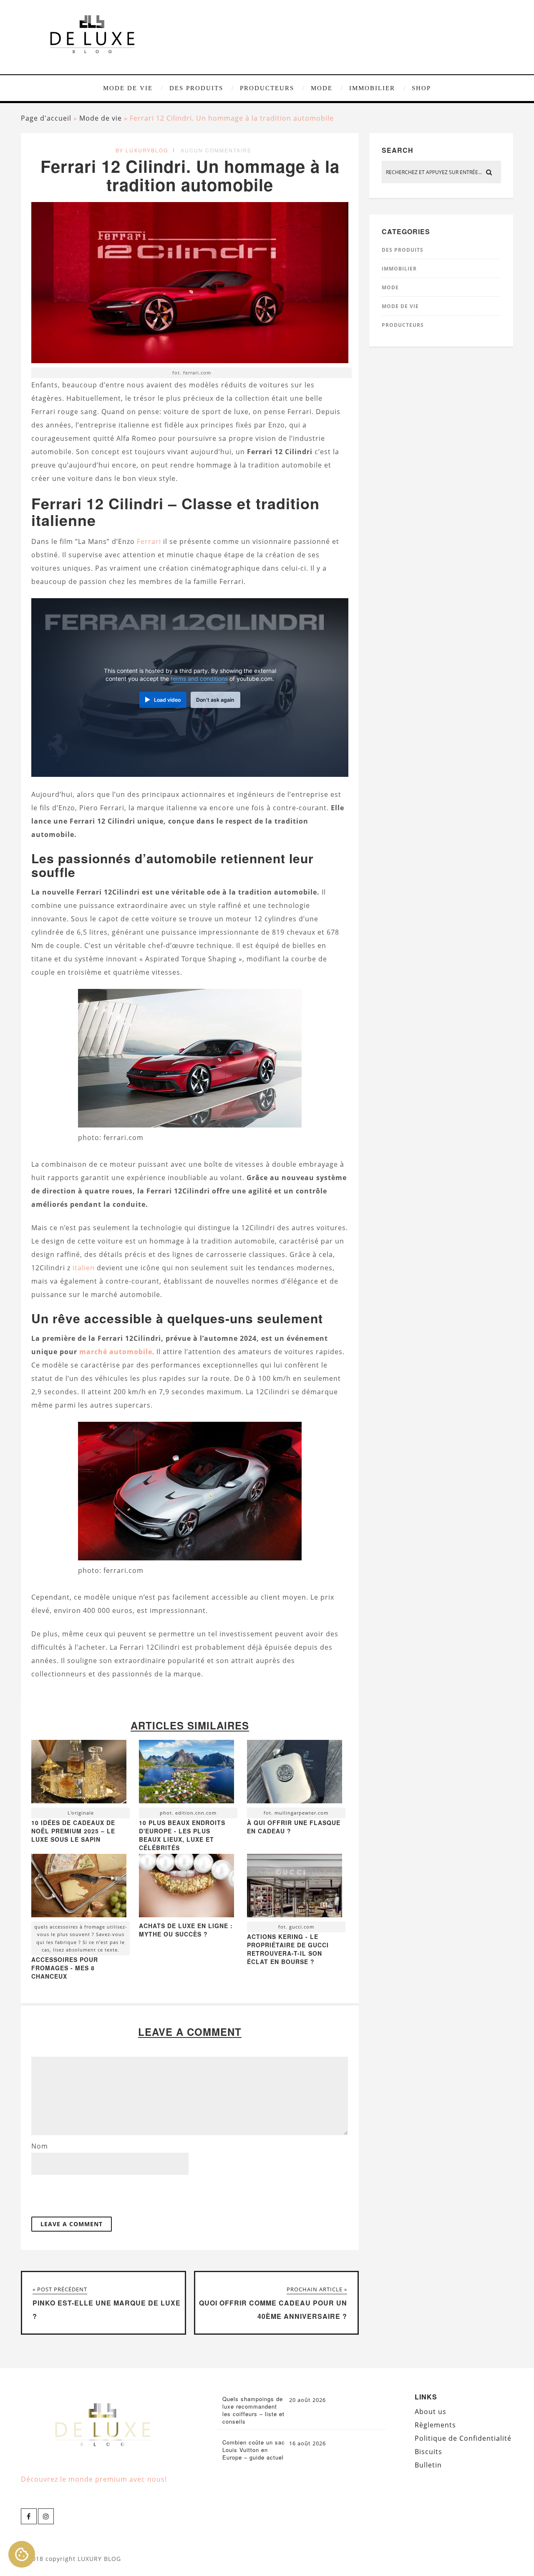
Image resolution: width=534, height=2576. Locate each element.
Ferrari (149, 541)
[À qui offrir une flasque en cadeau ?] (295, 1774)
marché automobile (116, 1352)
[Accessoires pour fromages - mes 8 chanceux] (79, 1888)
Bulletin (428, 2465)
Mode (322, 88)
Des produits (196, 88)
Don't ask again (215, 700)
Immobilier (372, 88)
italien (84, 1268)
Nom (40, 2146)
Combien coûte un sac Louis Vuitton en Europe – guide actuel (254, 2450)
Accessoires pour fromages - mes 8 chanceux (65, 1968)
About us (431, 2412)
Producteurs (267, 88)
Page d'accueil (46, 118)
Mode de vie (128, 88)
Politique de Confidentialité (463, 2438)
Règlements (435, 2425)
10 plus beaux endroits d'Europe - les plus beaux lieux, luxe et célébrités (182, 1835)
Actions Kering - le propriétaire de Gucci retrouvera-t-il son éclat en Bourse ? (288, 1949)
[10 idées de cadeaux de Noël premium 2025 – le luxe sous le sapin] (79, 1774)
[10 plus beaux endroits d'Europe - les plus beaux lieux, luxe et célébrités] (186, 1774)
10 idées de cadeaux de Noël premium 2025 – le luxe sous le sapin (73, 1831)
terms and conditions (199, 679)
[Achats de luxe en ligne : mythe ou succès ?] (186, 1915)
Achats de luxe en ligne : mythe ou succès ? (186, 1930)
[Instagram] (46, 2516)
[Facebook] (29, 2516)
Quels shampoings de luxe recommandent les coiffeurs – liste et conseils (253, 2410)
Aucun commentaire (216, 150)
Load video (167, 700)
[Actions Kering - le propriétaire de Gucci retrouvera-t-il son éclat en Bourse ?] (295, 1888)
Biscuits (428, 2452)
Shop (421, 88)
